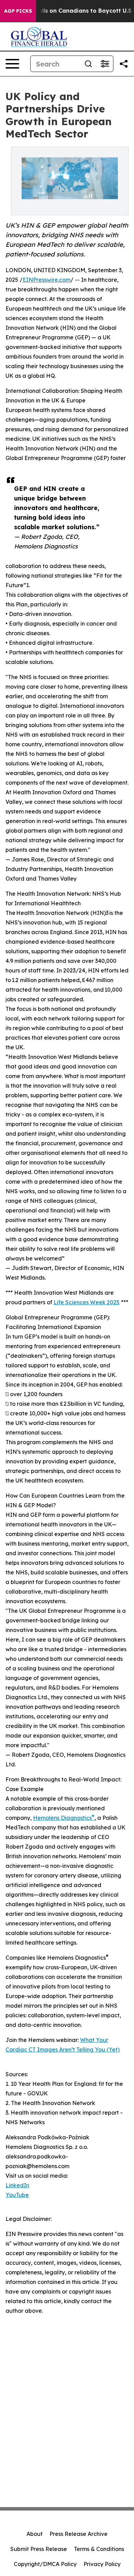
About (35, 2534)
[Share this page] (124, 64)
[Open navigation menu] (12, 64)
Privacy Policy (102, 2564)
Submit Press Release (39, 2549)
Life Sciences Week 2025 (87, 1302)
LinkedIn (17, 2185)
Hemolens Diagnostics (64, 1818)
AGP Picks (18, 11)
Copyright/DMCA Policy (45, 2564)
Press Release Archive (79, 2534)
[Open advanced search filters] (105, 64)
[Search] (88, 64)
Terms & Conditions (99, 2549)
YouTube (17, 2195)
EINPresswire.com (47, 280)
